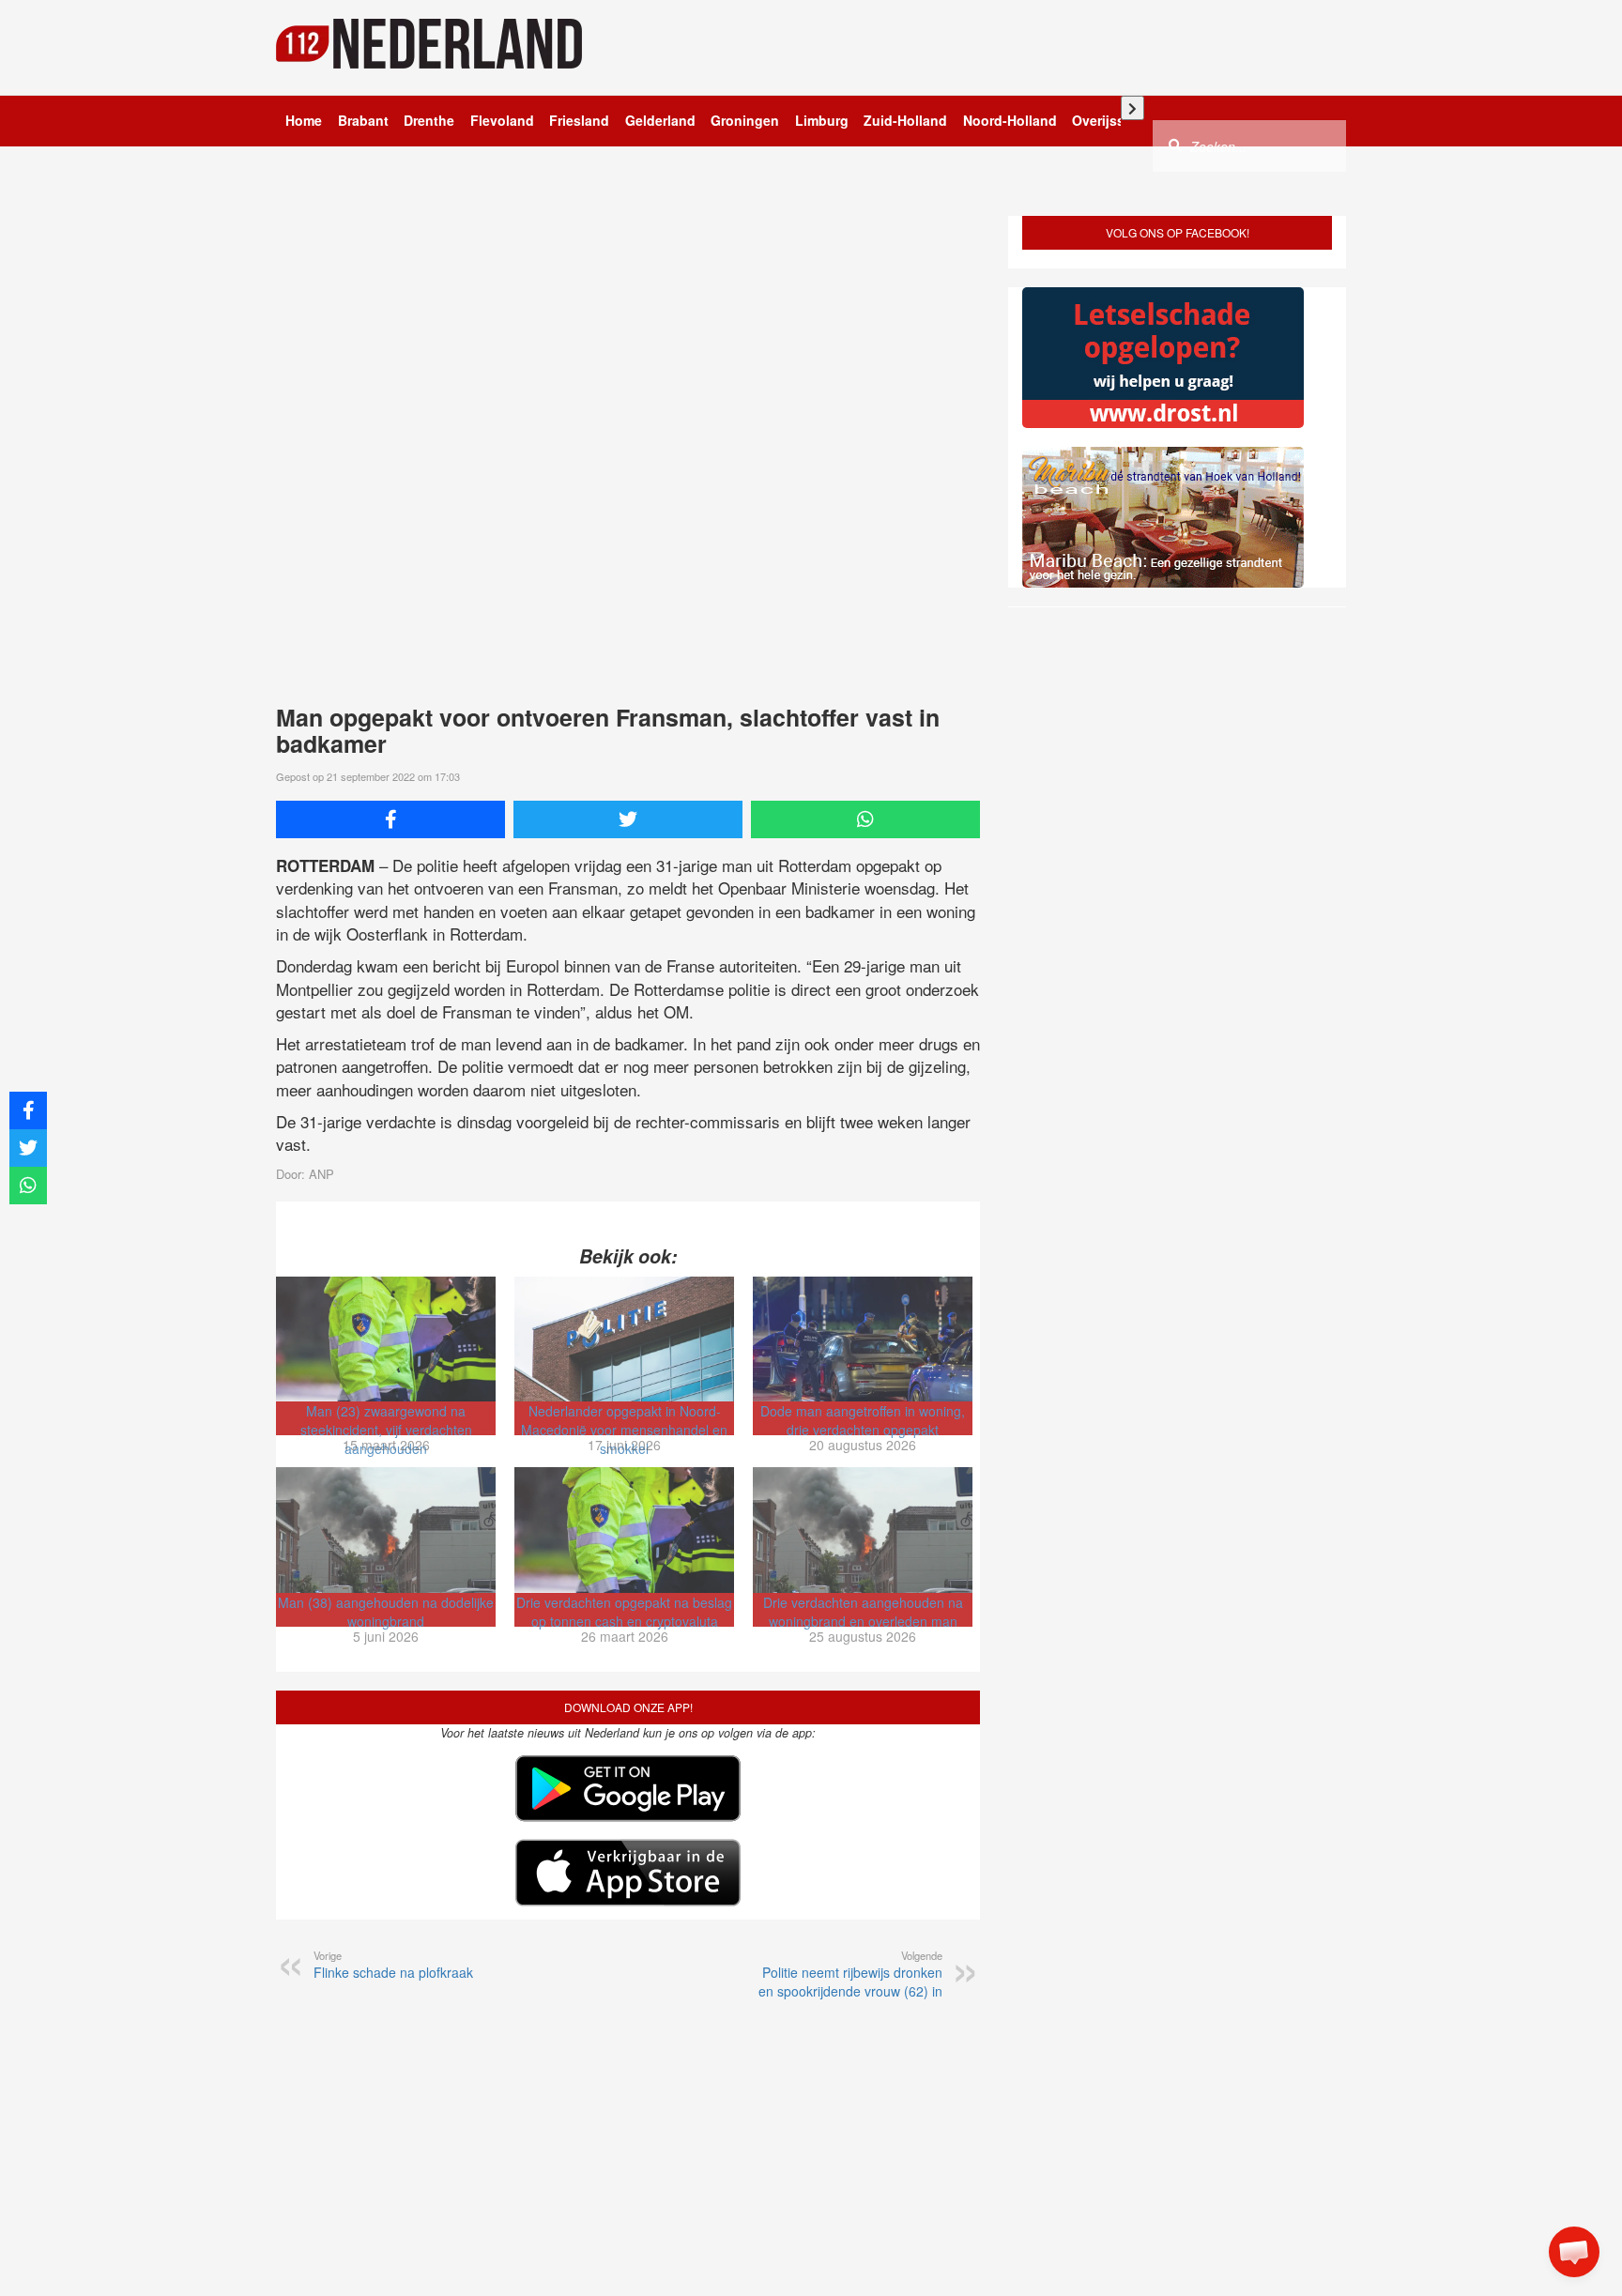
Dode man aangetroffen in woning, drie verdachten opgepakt (863, 1420)
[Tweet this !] (628, 819)
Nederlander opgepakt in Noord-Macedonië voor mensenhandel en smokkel (624, 1430)
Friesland (579, 120)
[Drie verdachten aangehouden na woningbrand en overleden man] (863, 1530)
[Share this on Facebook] (390, 819)
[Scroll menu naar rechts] (1132, 108)
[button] (1574, 2252)
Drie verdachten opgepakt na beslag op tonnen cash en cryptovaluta (624, 1612)
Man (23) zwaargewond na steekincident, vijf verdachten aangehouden (386, 1430)
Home (304, 120)
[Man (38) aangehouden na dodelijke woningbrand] (386, 1530)
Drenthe (429, 120)
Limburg (822, 120)
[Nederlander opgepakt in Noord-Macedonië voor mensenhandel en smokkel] (624, 1339)
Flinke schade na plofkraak (393, 1965)
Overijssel (1104, 120)
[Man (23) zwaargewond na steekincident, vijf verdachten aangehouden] (386, 1339)
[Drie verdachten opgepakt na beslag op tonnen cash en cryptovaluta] (624, 1530)
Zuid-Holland (905, 120)
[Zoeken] (1175, 145)
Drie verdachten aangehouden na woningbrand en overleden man (863, 1612)
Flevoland (502, 120)
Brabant (363, 120)
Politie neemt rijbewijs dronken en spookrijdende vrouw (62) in (850, 1974)
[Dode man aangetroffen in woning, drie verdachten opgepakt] (863, 1339)
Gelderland (660, 120)
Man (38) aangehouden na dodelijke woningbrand (386, 1612)
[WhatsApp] (865, 819)
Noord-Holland (1010, 120)
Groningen (745, 120)
